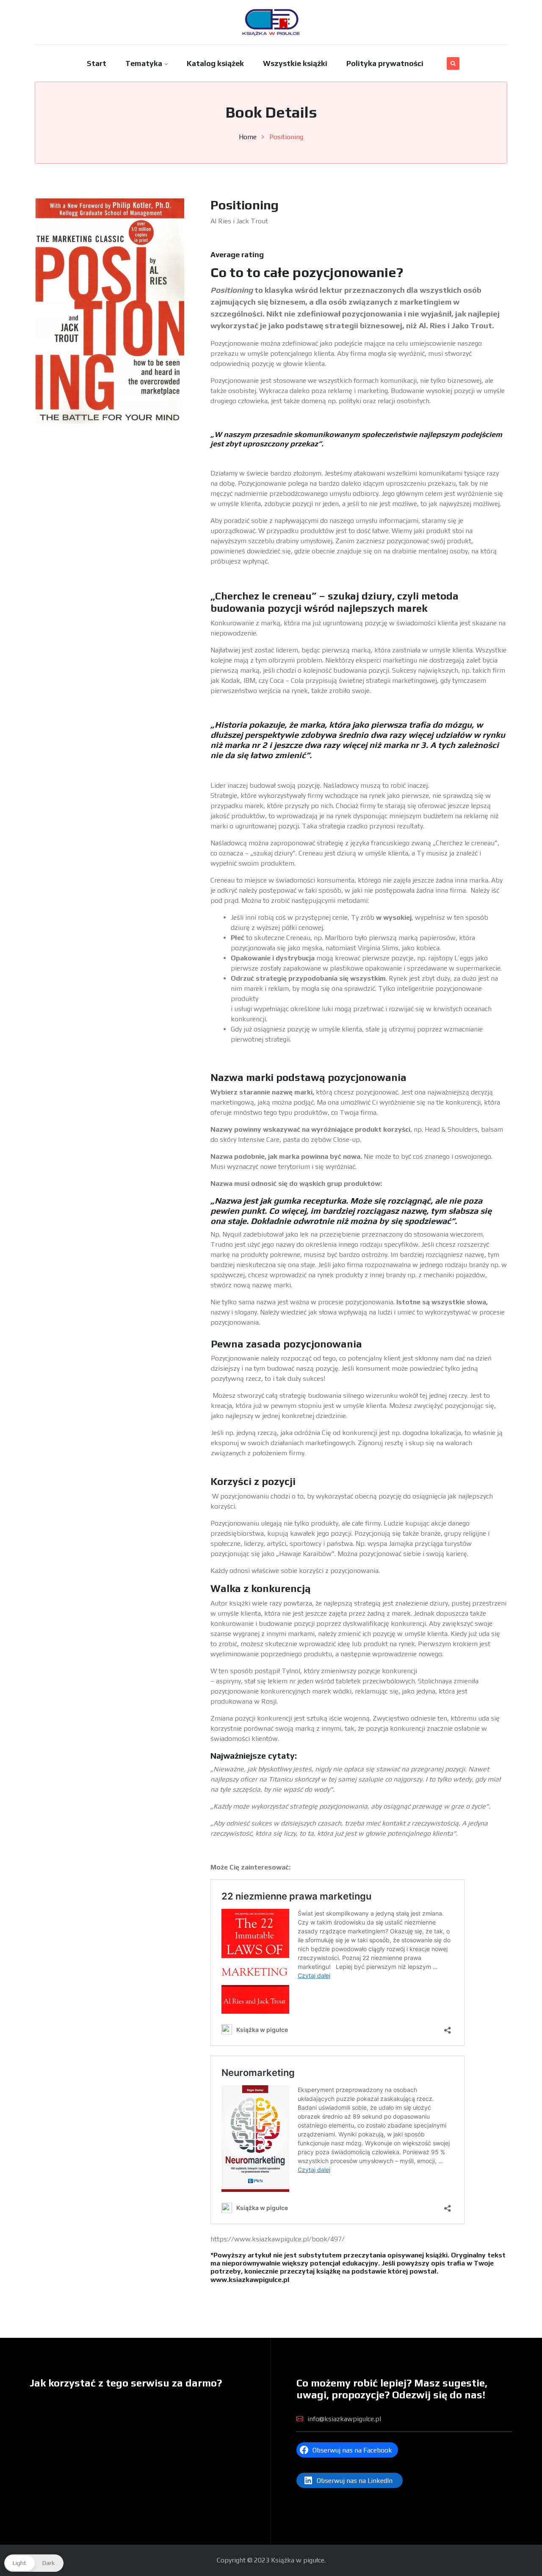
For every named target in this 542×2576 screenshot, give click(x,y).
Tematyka (144, 63)
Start (97, 63)
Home (248, 137)
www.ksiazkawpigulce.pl (250, 2280)
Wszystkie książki (295, 63)
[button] (34, 2563)
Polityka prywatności (385, 63)
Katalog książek (215, 63)
